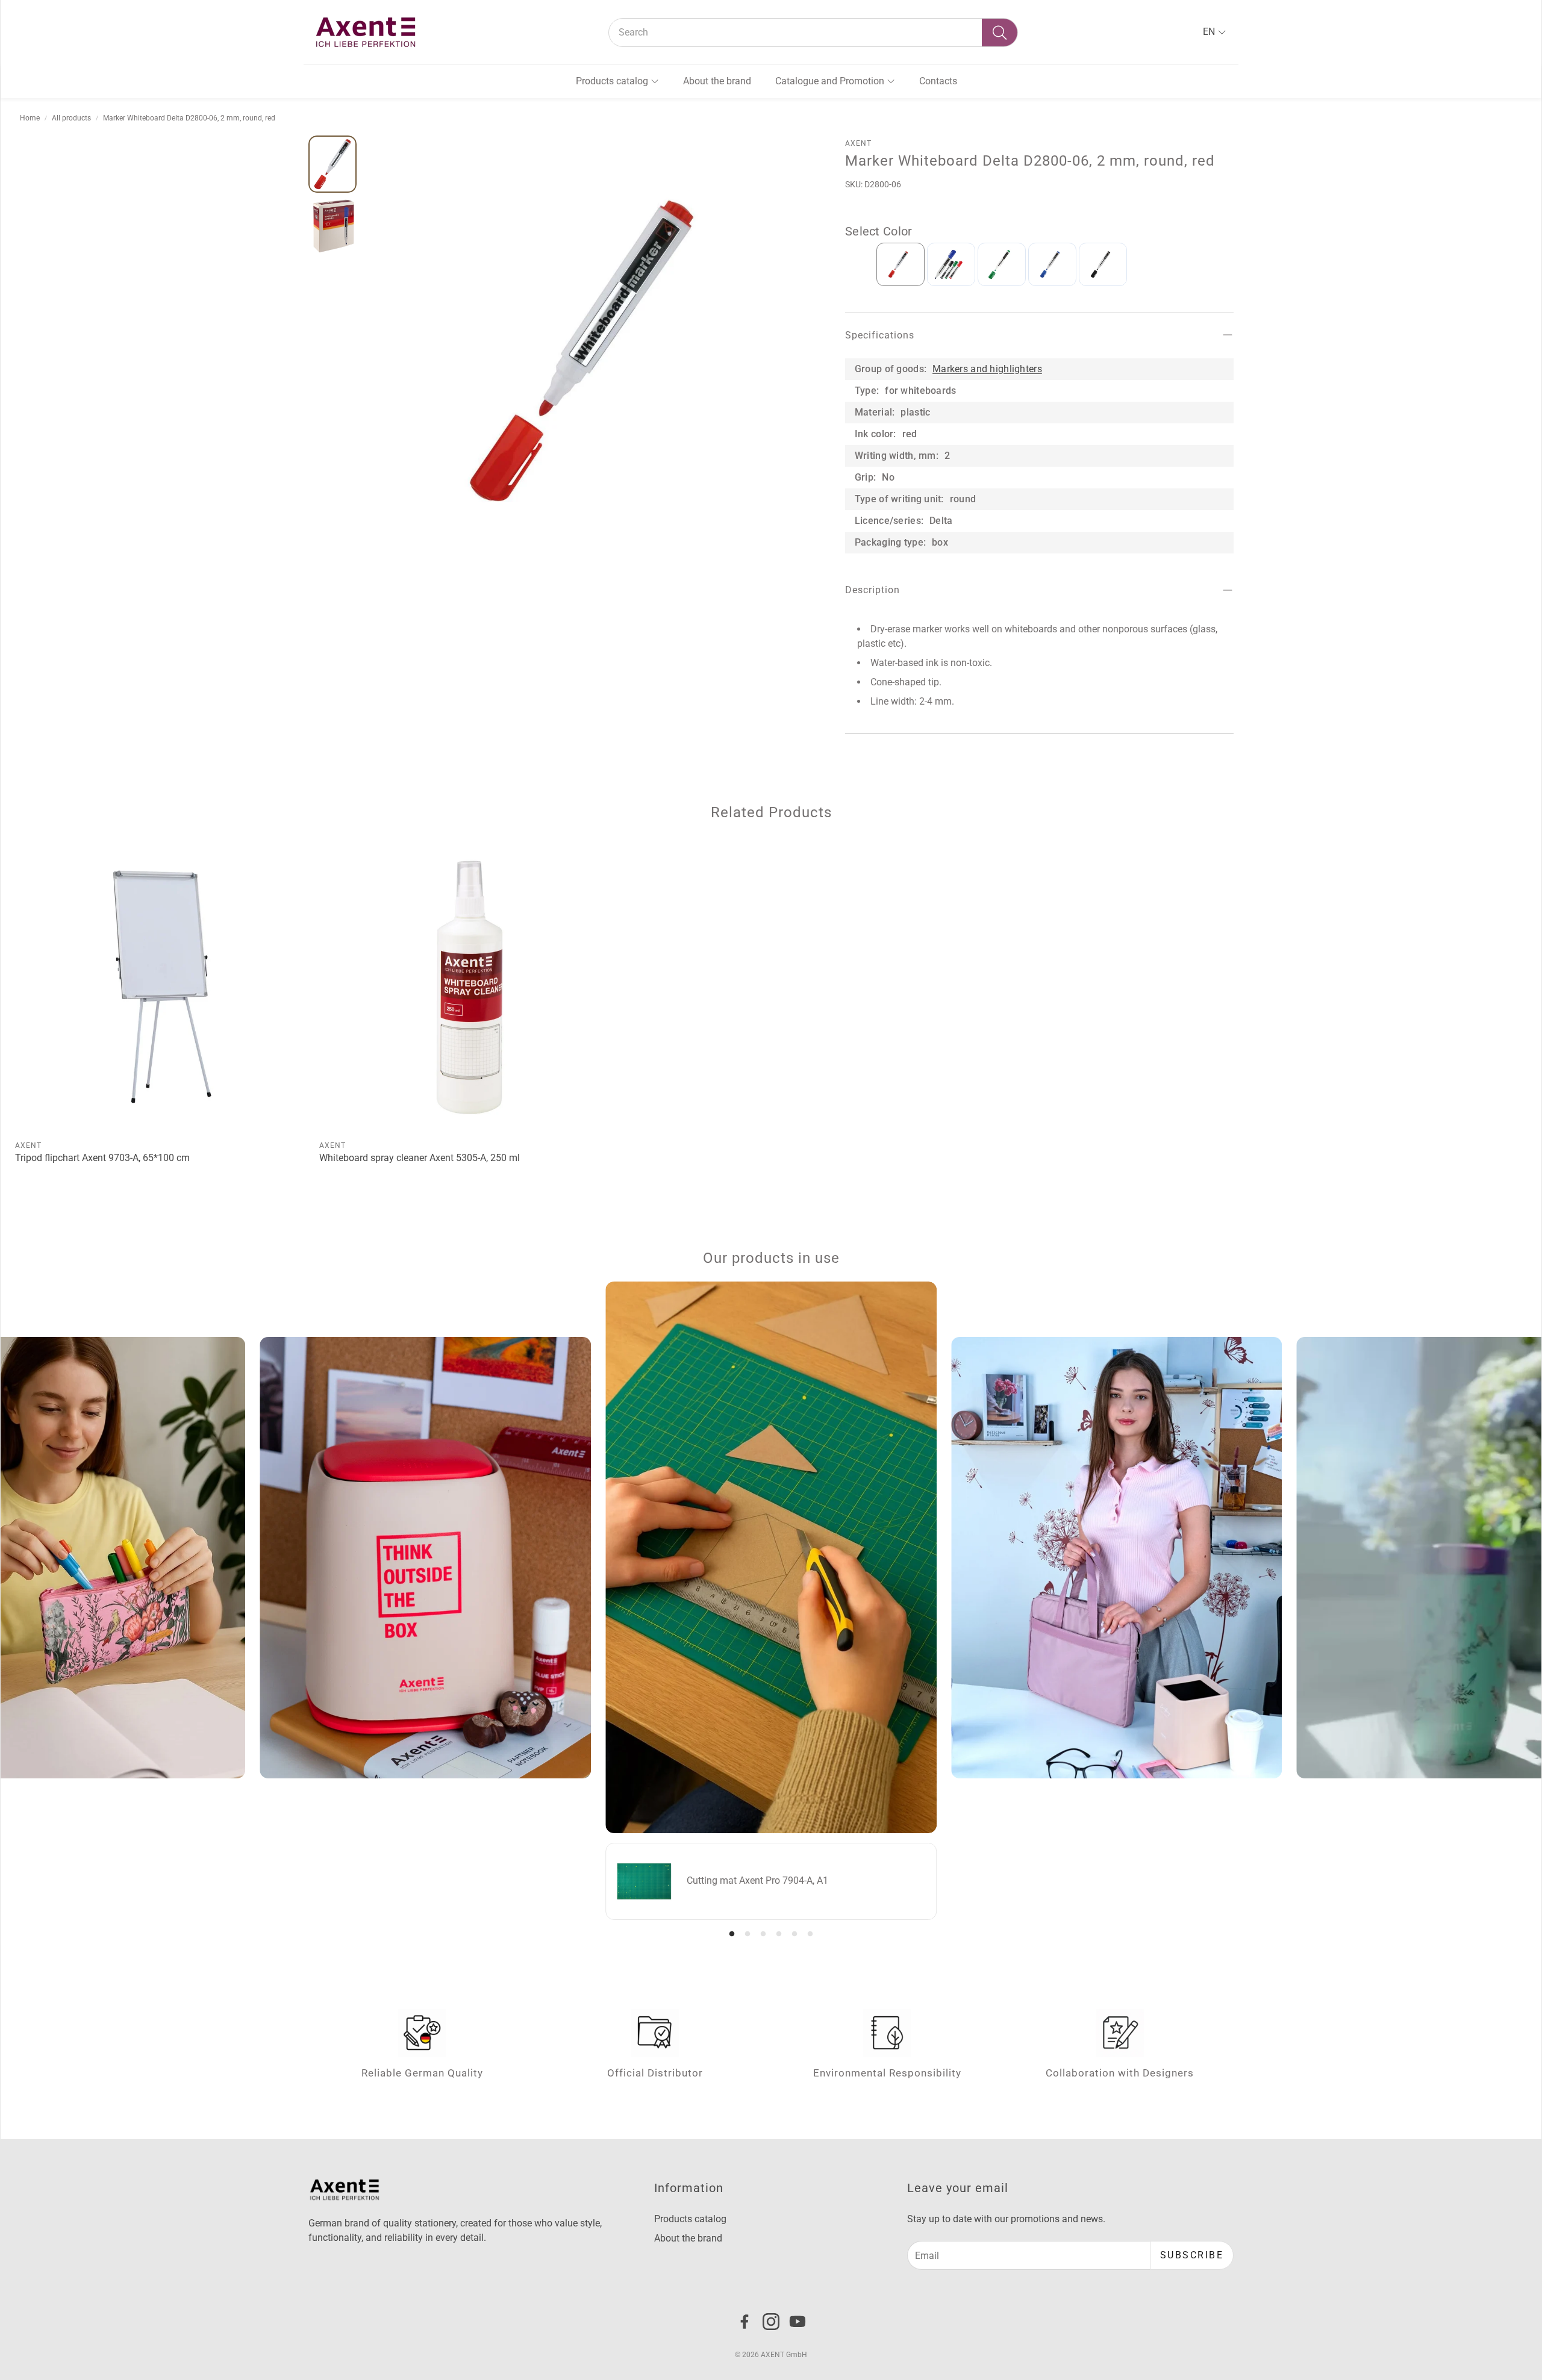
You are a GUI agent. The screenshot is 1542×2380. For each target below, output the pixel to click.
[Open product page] (162, 987)
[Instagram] (771, 2322)
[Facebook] (744, 2322)
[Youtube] (798, 2322)
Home (30, 118)
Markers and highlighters (987, 368)
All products (71, 118)
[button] (813, 33)
